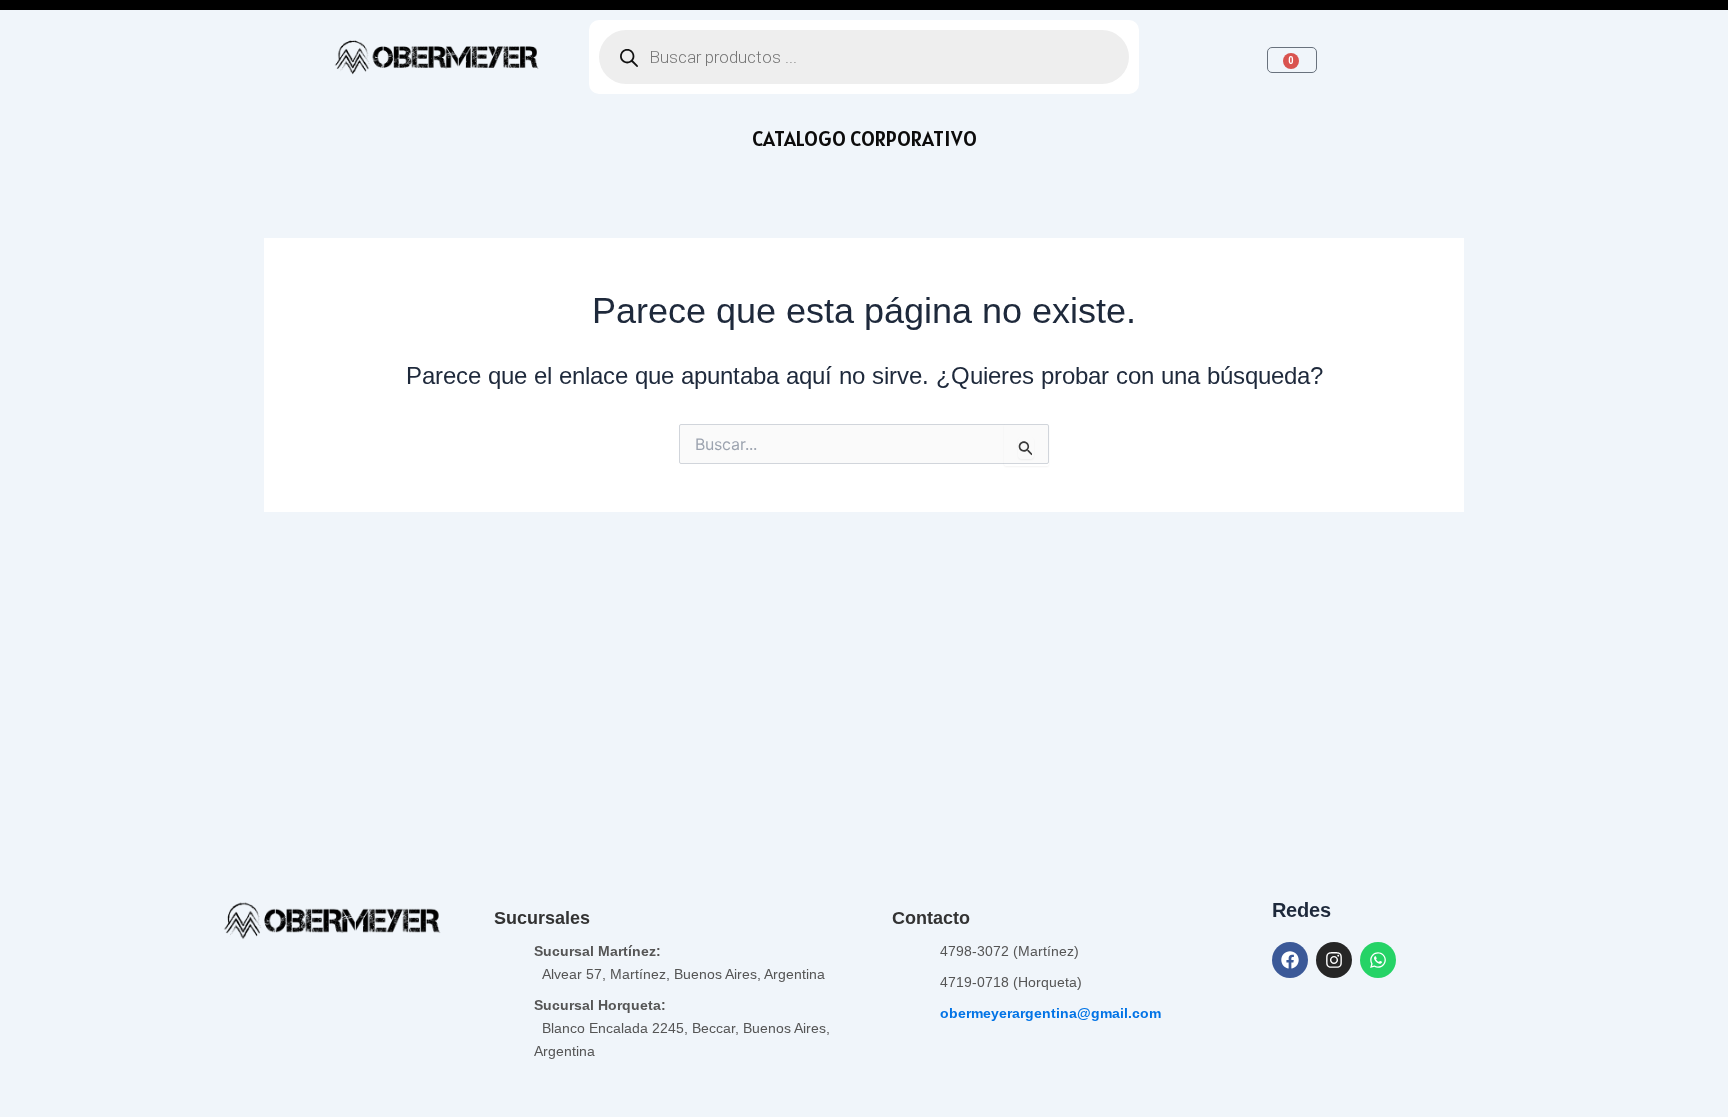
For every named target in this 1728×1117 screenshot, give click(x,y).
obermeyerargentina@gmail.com (1050, 1013)
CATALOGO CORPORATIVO (864, 138)
